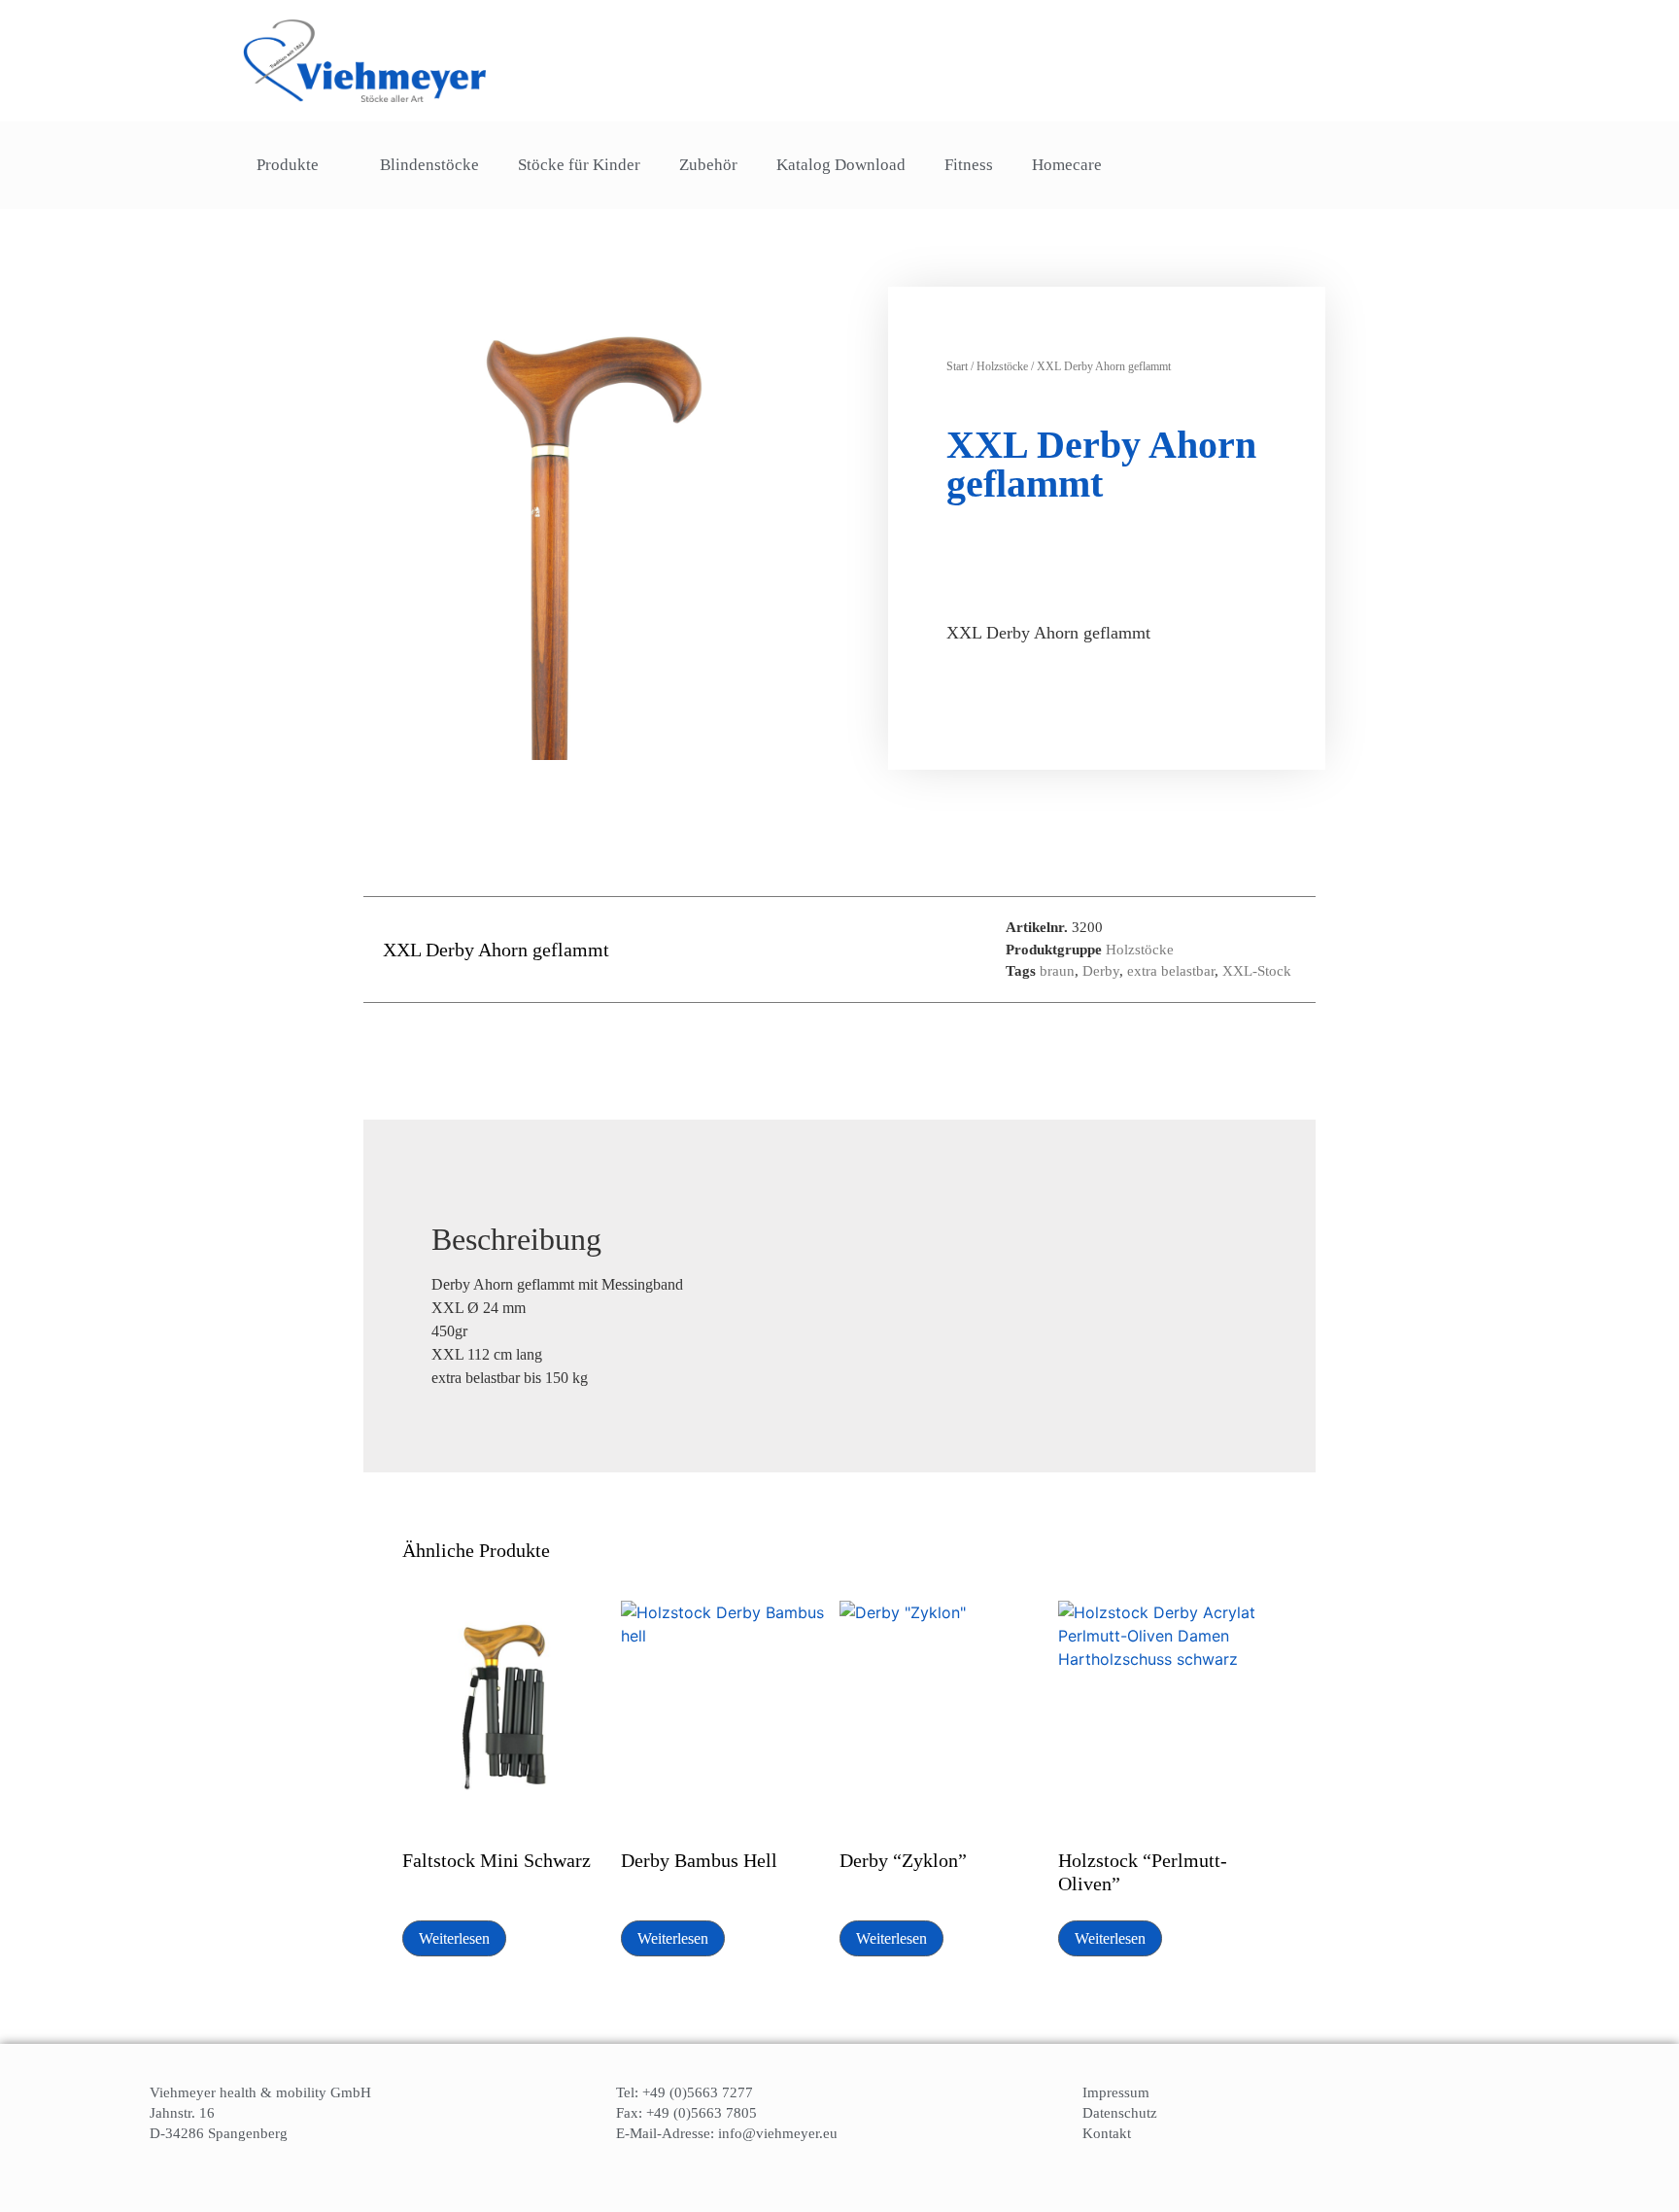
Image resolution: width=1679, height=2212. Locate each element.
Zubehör (708, 165)
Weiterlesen (454, 1938)
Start (957, 366)
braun (1057, 971)
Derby (1101, 971)
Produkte (288, 165)
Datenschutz (1120, 2113)
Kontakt (1107, 2133)
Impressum (1116, 2092)
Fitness (969, 165)
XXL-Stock (1257, 971)
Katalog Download (841, 165)
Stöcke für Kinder (579, 165)
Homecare (1067, 165)
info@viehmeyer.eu (778, 2133)
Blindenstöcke (429, 165)
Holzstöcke (1002, 366)
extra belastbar (1171, 971)
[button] (1391, 166)
